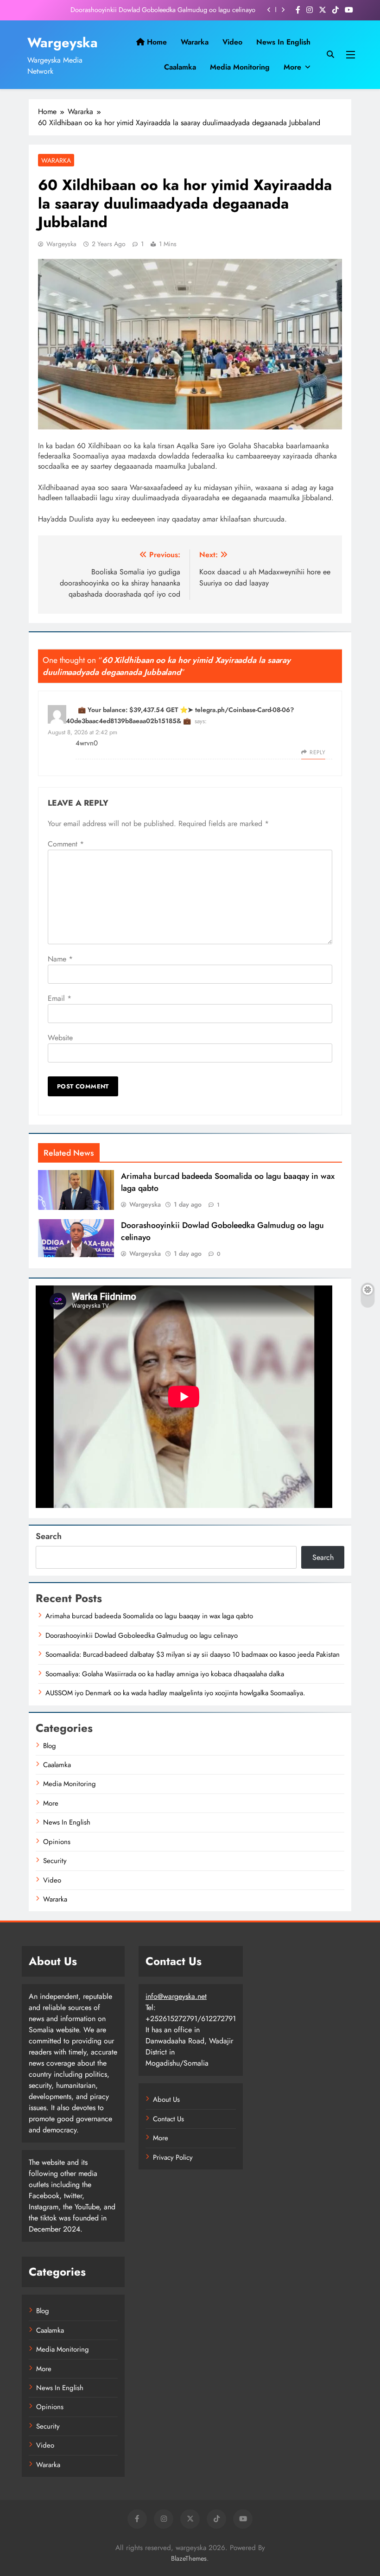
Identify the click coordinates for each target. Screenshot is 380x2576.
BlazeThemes (189, 2558)
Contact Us (168, 2119)
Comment (66, 844)
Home (156, 42)
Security (55, 1861)
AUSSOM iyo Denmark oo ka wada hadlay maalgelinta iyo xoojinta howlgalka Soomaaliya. (175, 1693)
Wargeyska (63, 43)
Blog (50, 1746)
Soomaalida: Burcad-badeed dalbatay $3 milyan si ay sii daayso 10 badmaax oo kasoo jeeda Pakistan (193, 1654)
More (292, 67)
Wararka (195, 42)
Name (60, 959)
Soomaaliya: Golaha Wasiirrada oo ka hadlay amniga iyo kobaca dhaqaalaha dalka (165, 1674)
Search (49, 1536)
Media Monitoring (240, 67)
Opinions (57, 1842)
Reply (317, 752)
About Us (166, 2099)
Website (60, 1038)
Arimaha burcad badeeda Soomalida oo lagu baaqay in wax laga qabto (149, 1616)
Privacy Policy (173, 2157)
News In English (283, 42)
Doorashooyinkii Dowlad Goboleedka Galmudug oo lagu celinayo (163, 10)
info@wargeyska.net (176, 1996)
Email (60, 998)
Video (232, 42)
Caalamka (180, 67)
